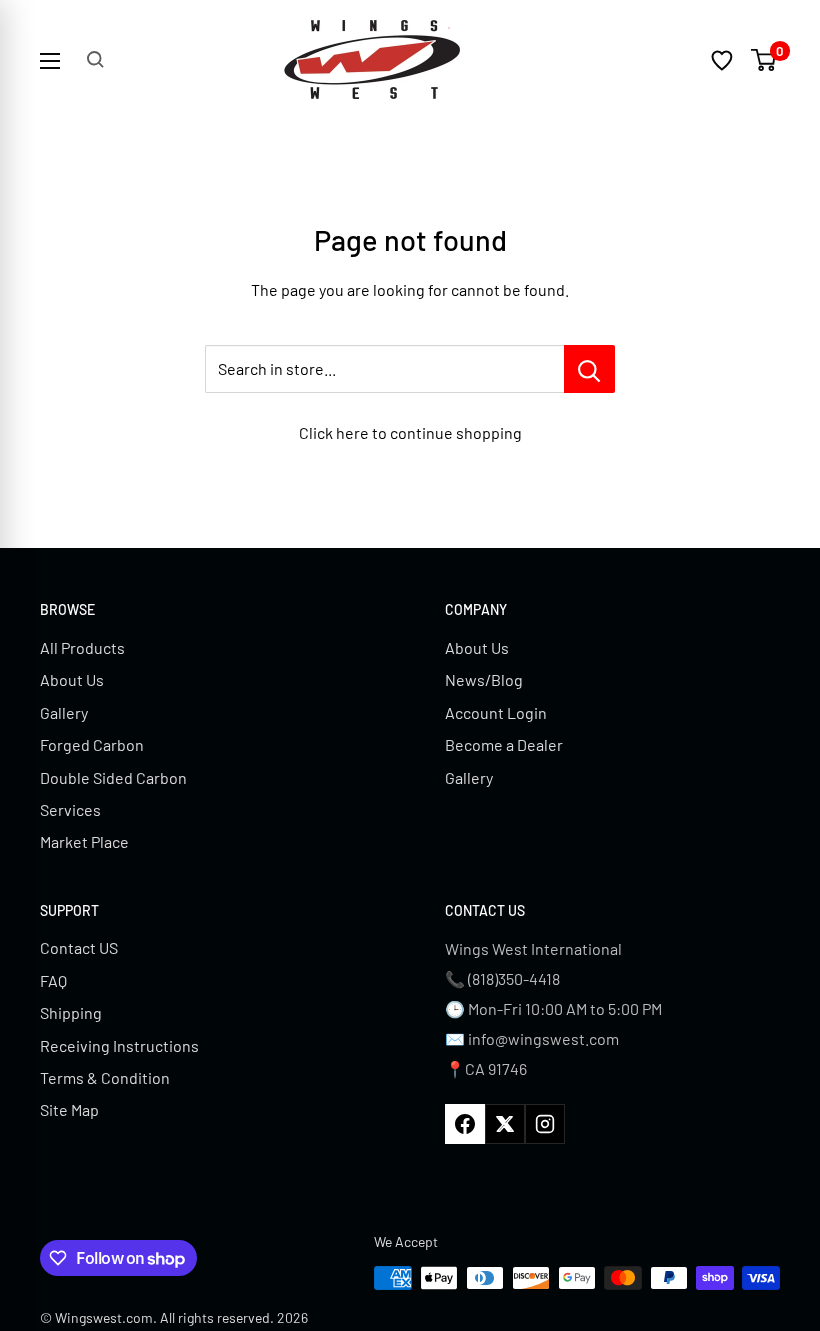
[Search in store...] (589, 369)
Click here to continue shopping (410, 432)
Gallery (64, 712)
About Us (72, 679)
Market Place (84, 841)
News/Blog (484, 679)
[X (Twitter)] (505, 1124)
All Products (82, 647)
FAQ (53, 980)
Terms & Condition (105, 1077)
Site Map (69, 1109)
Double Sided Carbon (113, 777)
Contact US (79, 947)
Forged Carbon (92, 744)
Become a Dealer (504, 744)
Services (70, 809)
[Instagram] (545, 1124)
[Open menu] (50, 61)
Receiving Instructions (119, 1045)
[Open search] (95, 59)
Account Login (496, 712)
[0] (764, 60)
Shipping (71, 1012)
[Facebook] (465, 1124)
